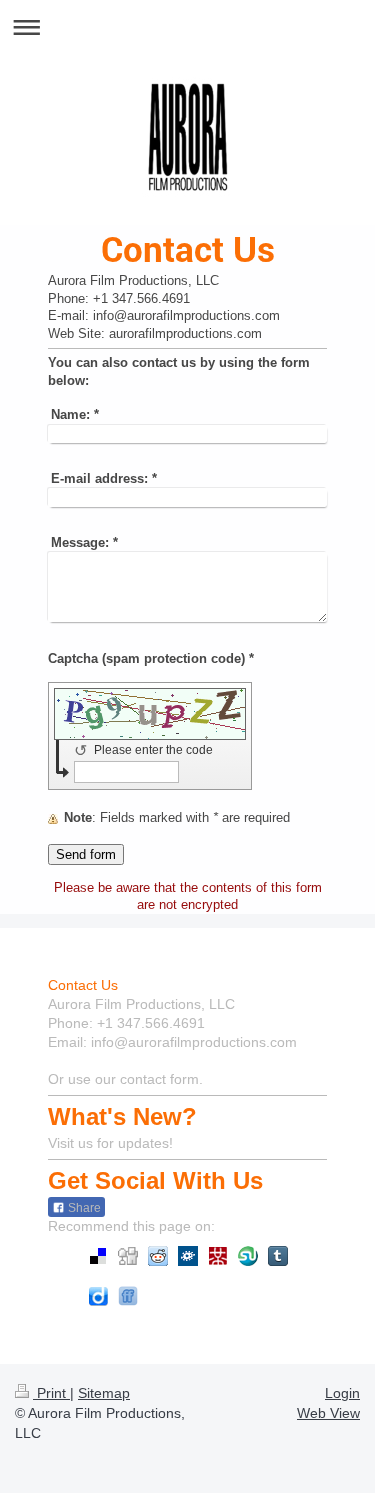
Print (51, 1393)
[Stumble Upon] (248, 1256)
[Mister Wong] (218, 1256)
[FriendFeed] (128, 1296)
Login (342, 1393)
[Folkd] (188, 1256)
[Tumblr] (278, 1256)
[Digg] (128, 1256)
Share (83, 1208)
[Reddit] (158, 1256)
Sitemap (104, 1393)
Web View (328, 1413)
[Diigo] (98, 1296)
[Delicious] (98, 1256)
